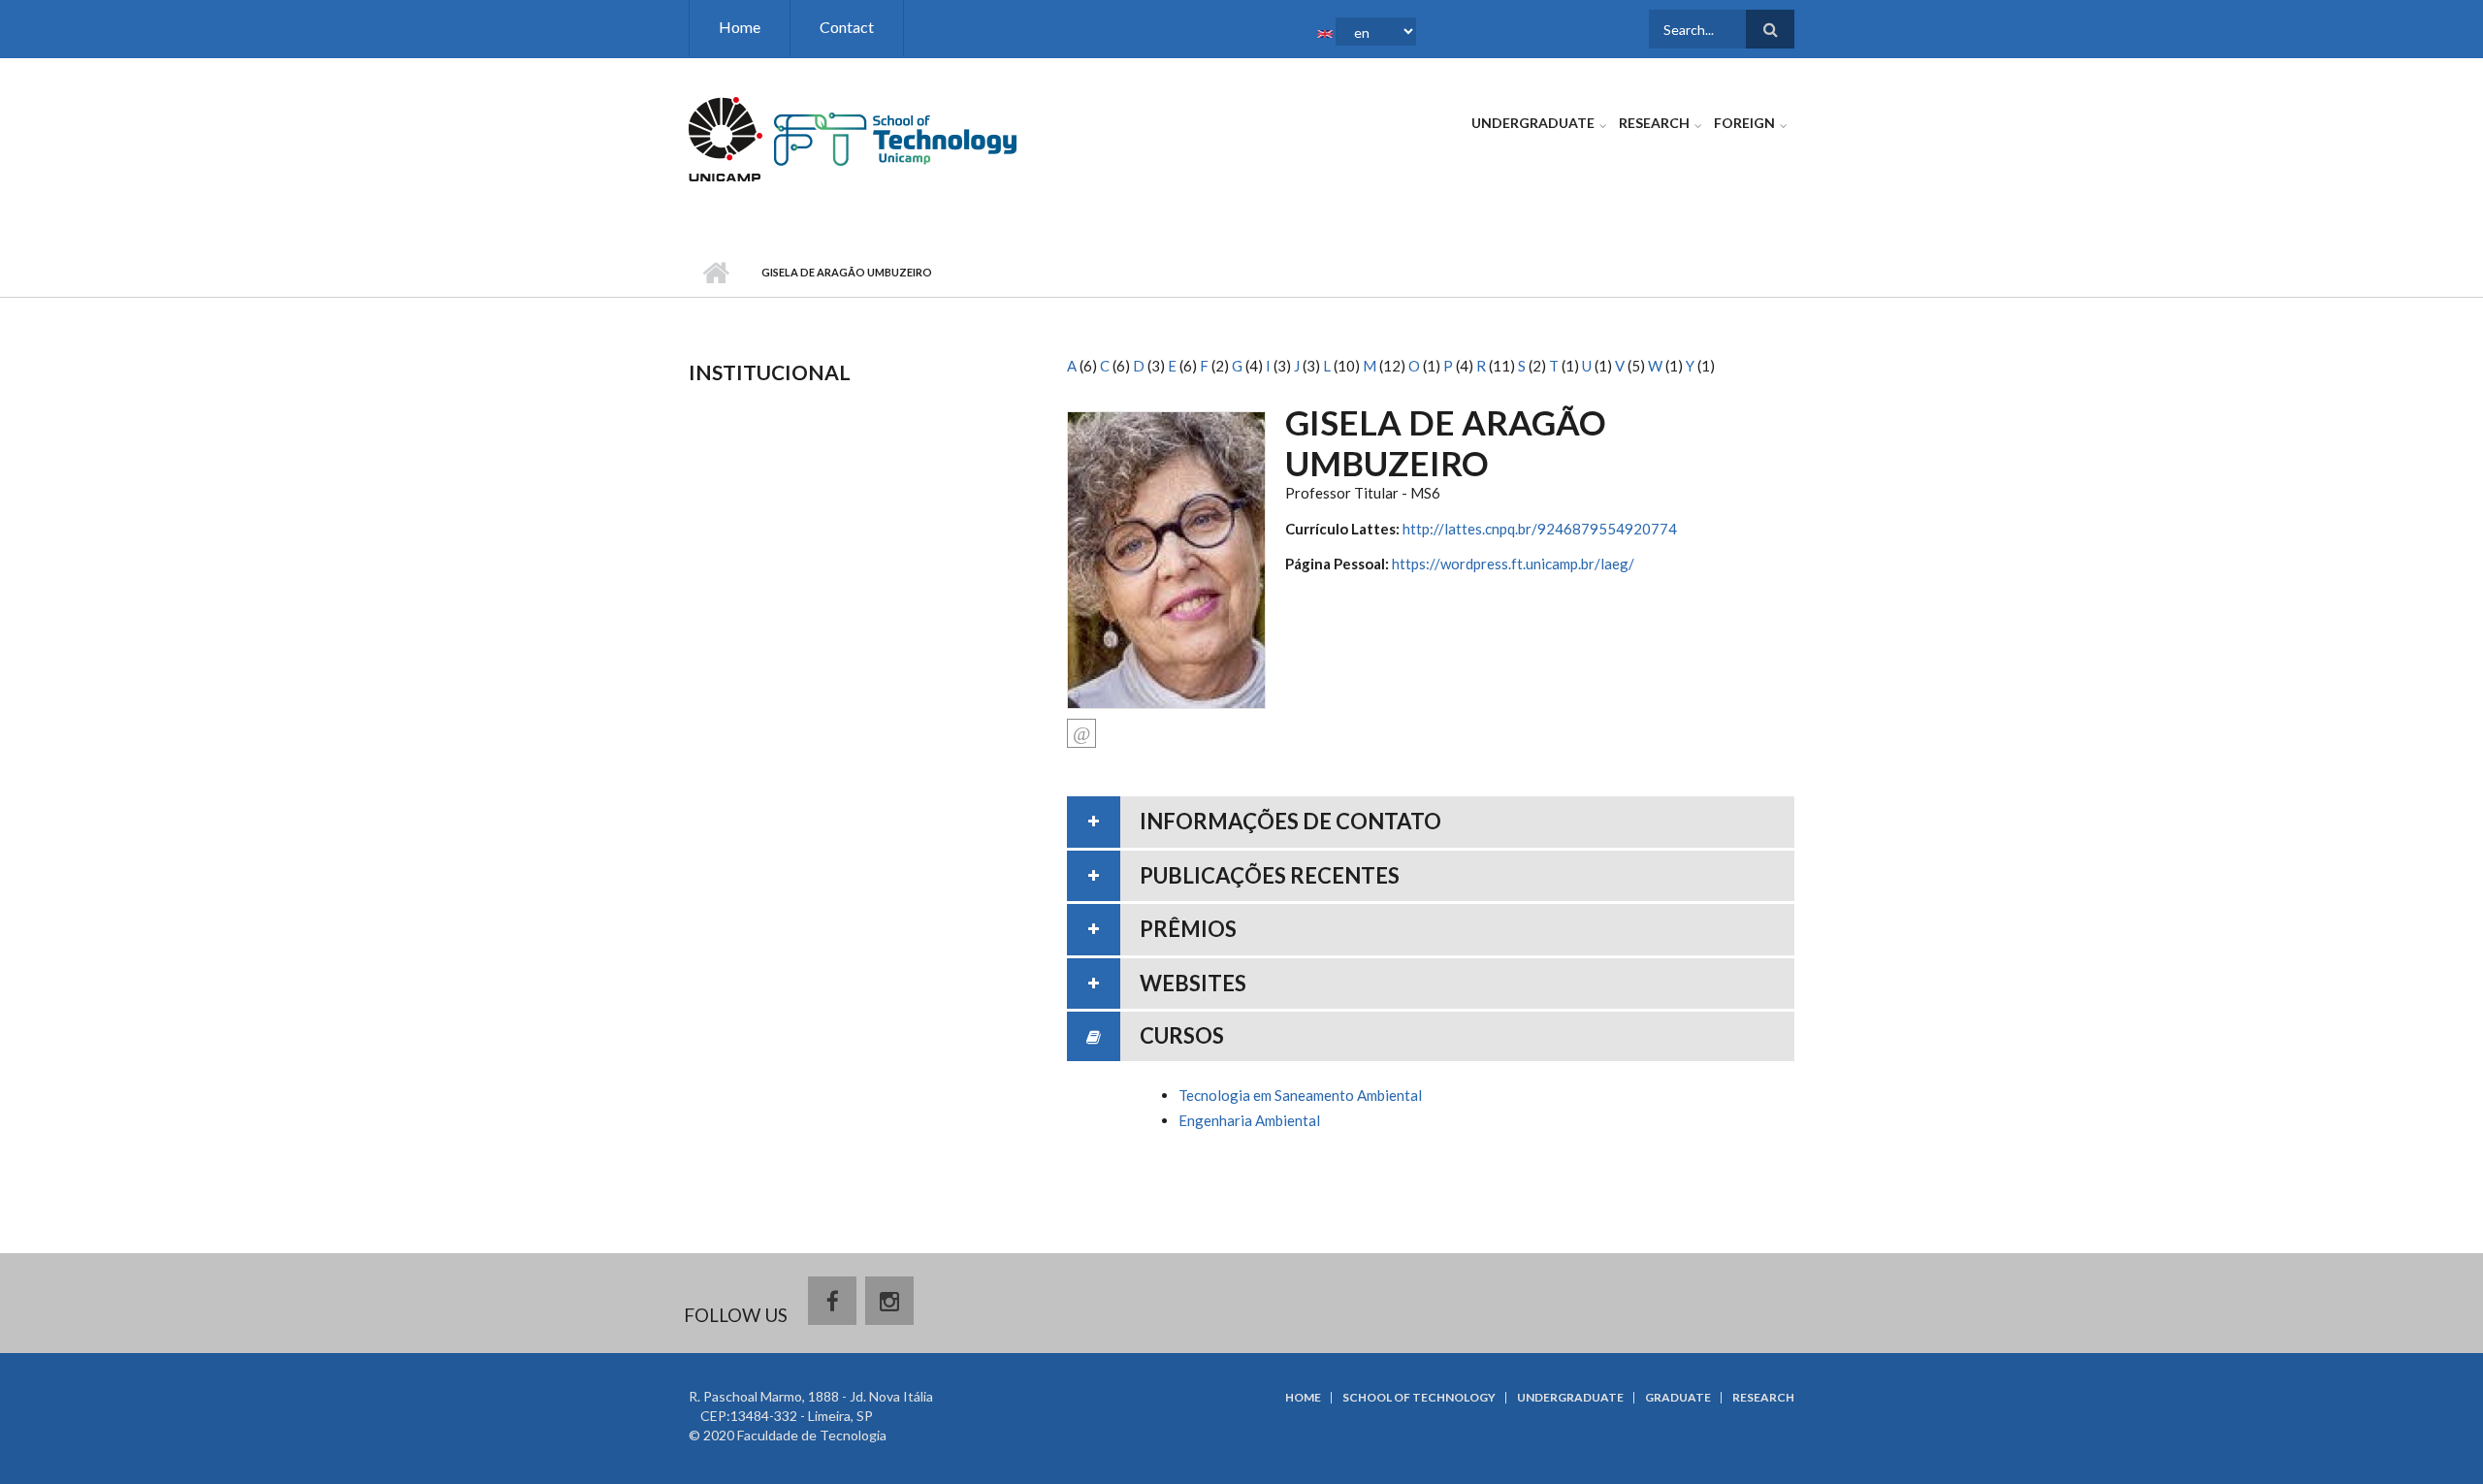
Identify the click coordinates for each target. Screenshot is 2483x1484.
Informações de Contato (1290, 821)
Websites (1193, 983)
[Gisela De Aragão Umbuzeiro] (1166, 558)
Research (1654, 123)
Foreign (1744, 123)
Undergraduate (1533, 123)
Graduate (1678, 1398)
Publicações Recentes (1270, 875)
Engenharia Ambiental (1249, 1120)
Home (740, 27)
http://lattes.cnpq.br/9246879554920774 (1540, 529)
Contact (847, 27)
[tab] (1431, 822)
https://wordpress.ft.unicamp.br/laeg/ (1513, 564)
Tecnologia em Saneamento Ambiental (1300, 1095)
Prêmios (1188, 929)
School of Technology (1419, 1398)
